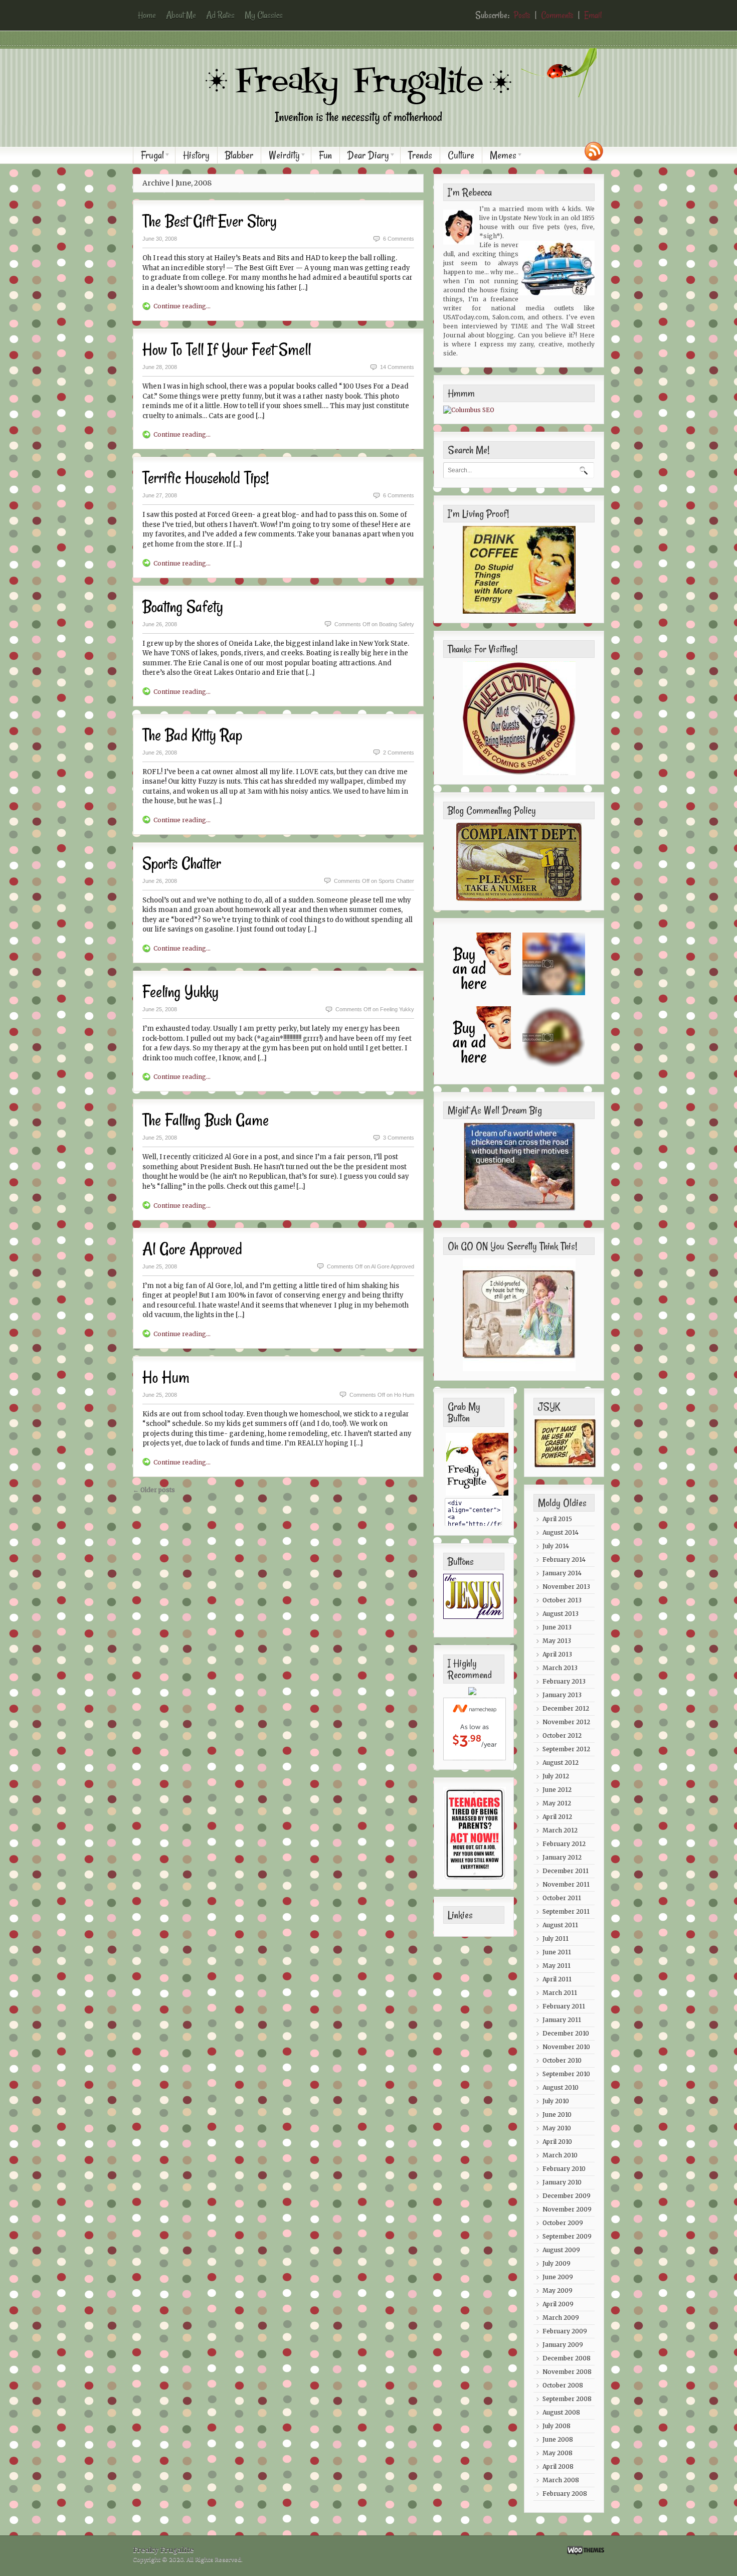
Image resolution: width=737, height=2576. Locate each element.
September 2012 (566, 1749)
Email (593, 15)
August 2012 (561, 1763)
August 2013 (561, 1614)
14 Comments (397, 367)
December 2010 (566, 2033)
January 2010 (562, 2182)
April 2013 (557, 1654)
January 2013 (562, 1695)
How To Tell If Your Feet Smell (227, 349)
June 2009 (558, 2277)
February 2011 (564, 2006)
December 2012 (566, 1708)
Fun (325, 155)
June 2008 (558, 2439)
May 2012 (557, 1803)
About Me (181, 15)
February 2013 (564, 1681)
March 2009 (561, 2318)
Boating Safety (183, 607)
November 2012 (566, 1722)
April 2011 (557, 1979)
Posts (522, 15)
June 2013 (557, 1627)
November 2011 (566, 1884)
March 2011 (560, 1993)
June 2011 (557, 1952)
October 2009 (563, 2223)
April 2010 (557, 2142)
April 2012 (557, 1817)
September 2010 (566, 2074)
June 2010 (557, 2114)
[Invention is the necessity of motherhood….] (374, 132)
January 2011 (562, 2020)
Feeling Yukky (180, 992)
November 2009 (567, 2209)
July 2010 (556, 2101)
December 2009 (567, 2196)
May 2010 (557, 2128)
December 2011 (566, 1871)
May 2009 (558, 2290)
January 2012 (562, 1857)
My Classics (264, 15)
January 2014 (562, 1573)
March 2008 (561, 2480)
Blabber (239, 155)
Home (147, 15)
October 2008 (563, 2385)
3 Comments (399, 1138)
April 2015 (557, 1519)
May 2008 (558, 2453)
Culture (461, 155)
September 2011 (566, 1911)
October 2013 (562, 1600)
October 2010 (562, 2060)
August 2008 (561, 2412)
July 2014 (556, 1546)
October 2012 (562, 1735)
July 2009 (557, 2263)
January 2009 (563, 2345)
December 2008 (567, 2358)
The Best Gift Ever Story (210, 221)
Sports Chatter (182, 863)
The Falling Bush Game (206, 1120)
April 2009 (558, 2304)
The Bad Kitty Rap (192, 735)
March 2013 (560, 1668)
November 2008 (567, 2372)
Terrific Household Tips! (206, 478)
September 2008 (567, 2399)
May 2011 (557, 1966)
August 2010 (561, 2087)
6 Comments (399, 239)
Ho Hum (166, 1377)
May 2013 (557, 1641)
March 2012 (560, 1830)
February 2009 (565, 2331)
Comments (557, 15)
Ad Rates (220, 15)
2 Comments (399, 753)
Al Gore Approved (192, 1249)
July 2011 (556, 1939)
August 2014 (561, 1532)
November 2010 (566, 2047)
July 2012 (556, 1776)
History (196, 155)
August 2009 (561, 2250)
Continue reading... (182, 306)
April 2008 (558, 2466)
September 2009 (567, 2236)
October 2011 (562, 1898)
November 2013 (566, 1587)
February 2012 (564, 1844)
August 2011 (560, 1925)
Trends (420, 155)
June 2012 (557, 1790)
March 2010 (560, 2155)
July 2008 (557, 2426)
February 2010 (564, 2169)
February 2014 (564, 1559)
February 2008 (565, 2494)
